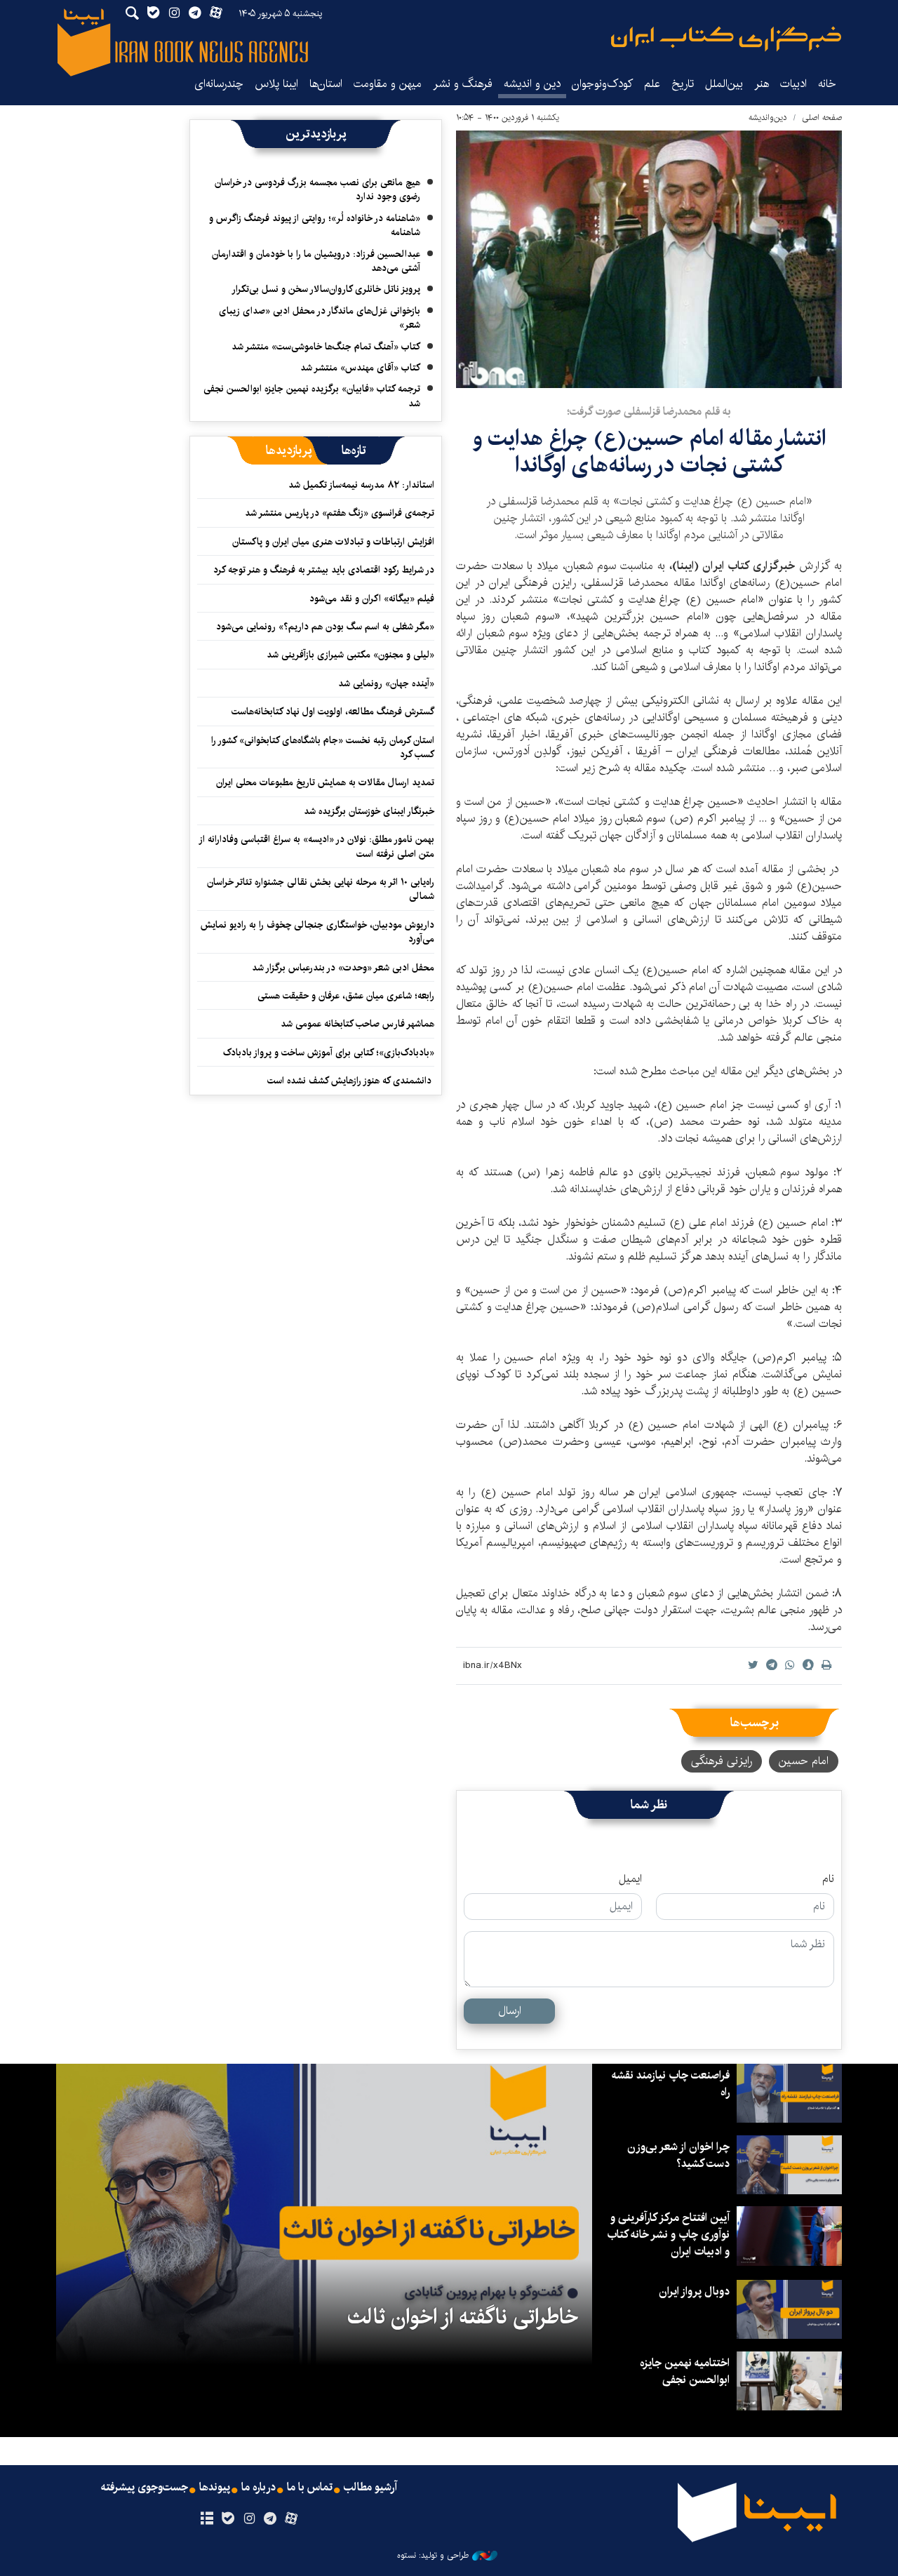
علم (652, 84)
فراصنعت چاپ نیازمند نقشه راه (671, 2084)
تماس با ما (310, 2488)
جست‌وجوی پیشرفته (145, 2488)
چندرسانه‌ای (219, 84)
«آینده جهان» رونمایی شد (386, 683)
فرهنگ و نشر (463, 84)
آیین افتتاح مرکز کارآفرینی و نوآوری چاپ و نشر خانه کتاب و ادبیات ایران (668, 2235)
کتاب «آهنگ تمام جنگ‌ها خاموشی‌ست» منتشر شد (326, 347)
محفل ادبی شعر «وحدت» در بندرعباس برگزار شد (343, 968)
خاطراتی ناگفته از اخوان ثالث (463, 2317)
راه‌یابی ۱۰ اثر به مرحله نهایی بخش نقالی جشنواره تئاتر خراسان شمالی (321, 889)
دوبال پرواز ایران (694, 2291)
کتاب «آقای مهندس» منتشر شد (360, 368)
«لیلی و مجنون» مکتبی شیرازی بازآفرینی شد (350, 655)
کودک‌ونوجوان (602, 84)
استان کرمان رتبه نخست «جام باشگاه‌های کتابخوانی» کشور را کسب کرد (323, 747)
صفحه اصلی (822, 118)
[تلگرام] (270, 2519)
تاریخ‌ (683, 84)
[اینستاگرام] (249, 2519)
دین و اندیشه (532, 84)
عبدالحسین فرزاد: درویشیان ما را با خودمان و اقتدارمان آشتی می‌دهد (316, 261)
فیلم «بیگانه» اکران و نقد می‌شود (372, 599)
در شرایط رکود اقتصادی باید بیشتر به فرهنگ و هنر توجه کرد (324, 570)
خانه (827, 84)
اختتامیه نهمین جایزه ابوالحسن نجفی (685, 2371)
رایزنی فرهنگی (722, 1761)
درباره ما (259, 2488)
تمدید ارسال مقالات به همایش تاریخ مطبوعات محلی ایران (325, 782)
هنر (762, 84)
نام (828, 1879)
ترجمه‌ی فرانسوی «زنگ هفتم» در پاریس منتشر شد (340, 513)
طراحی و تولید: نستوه (433, 2556)
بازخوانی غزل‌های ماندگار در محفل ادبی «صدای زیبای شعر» (320, 318)
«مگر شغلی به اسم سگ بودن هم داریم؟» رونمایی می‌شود (325, 627)
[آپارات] (291, 2519)
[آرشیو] (207, 2519)
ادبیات (793, 84)
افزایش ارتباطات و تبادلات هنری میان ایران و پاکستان (333, 542)
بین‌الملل (724, 84)
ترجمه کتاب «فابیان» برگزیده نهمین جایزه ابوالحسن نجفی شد (312, 396)
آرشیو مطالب (370, 2488)
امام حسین (804, 1761)
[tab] (354, 451)
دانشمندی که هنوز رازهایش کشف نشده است (351, 1081)
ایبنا (726, 39)
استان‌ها (326, 84)
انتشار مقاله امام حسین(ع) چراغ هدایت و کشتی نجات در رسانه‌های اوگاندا (649, 452)
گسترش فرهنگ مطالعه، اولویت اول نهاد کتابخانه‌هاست (333, 712)
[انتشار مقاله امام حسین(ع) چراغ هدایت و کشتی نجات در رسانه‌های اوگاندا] (649, 259)
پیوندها (215, 2488)
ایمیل (630, 1879)
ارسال (510, 2011)
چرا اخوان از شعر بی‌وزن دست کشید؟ (678, 2155)
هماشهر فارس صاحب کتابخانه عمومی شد (357, 1024)
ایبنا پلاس (276, 84)
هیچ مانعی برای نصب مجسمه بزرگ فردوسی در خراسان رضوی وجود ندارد (317, 189)
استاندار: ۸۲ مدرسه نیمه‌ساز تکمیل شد (361, 485)
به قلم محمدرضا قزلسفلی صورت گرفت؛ (649, 412)
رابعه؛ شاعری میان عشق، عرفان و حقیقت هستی (346, 996)
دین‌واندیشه (768, 118)
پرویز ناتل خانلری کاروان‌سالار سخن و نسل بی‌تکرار (326, 289)
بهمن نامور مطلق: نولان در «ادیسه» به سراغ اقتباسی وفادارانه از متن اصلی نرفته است (317, 846)
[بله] (228, 2519)
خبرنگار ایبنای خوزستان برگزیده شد (369, 811)
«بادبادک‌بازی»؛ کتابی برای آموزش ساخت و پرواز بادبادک (329, 1053)
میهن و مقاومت (388, 84)
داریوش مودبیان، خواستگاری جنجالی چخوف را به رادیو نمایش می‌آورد (317, 932)
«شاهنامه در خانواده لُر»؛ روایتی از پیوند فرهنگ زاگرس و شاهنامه (315, 225)
